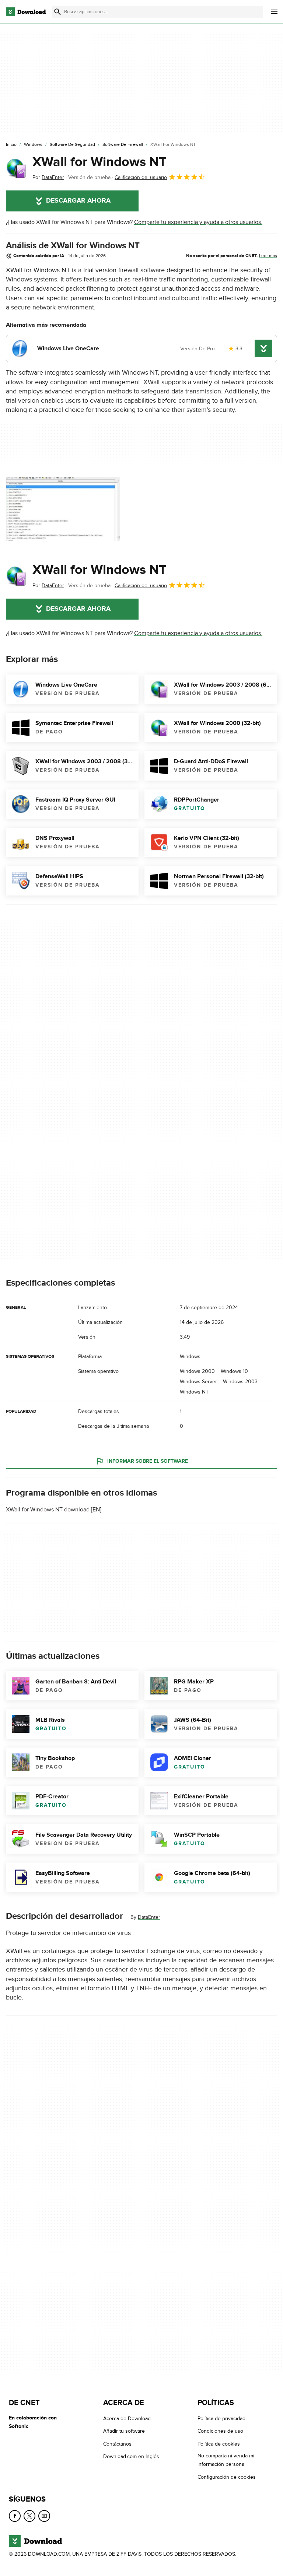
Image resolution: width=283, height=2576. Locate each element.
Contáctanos (117, 2444)
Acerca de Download (127, 2419)
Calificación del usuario (141, 177)
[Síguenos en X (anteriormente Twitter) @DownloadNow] (29, 2516)
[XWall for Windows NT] (16, 168)
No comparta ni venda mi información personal (226, 2460)
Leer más (268, 256)
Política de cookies (219, 2444)
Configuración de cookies (227, 2477)
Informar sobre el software (148, 1461)
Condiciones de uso (220, 2431)
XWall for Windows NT (99, 162)
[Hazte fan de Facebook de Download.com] (15, 2516)
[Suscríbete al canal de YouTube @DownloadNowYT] (44, 2516)
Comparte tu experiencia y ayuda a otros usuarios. (198, 222)
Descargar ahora (78, 201)
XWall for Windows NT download (48, 1510)
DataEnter (149, 1917)
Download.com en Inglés (131, 2456)
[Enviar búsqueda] (57, 12)
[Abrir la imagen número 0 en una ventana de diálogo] (63, 509)
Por (48, 177)
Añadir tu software (124, 2431)
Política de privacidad (221, 2419)
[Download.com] (26, 12)
